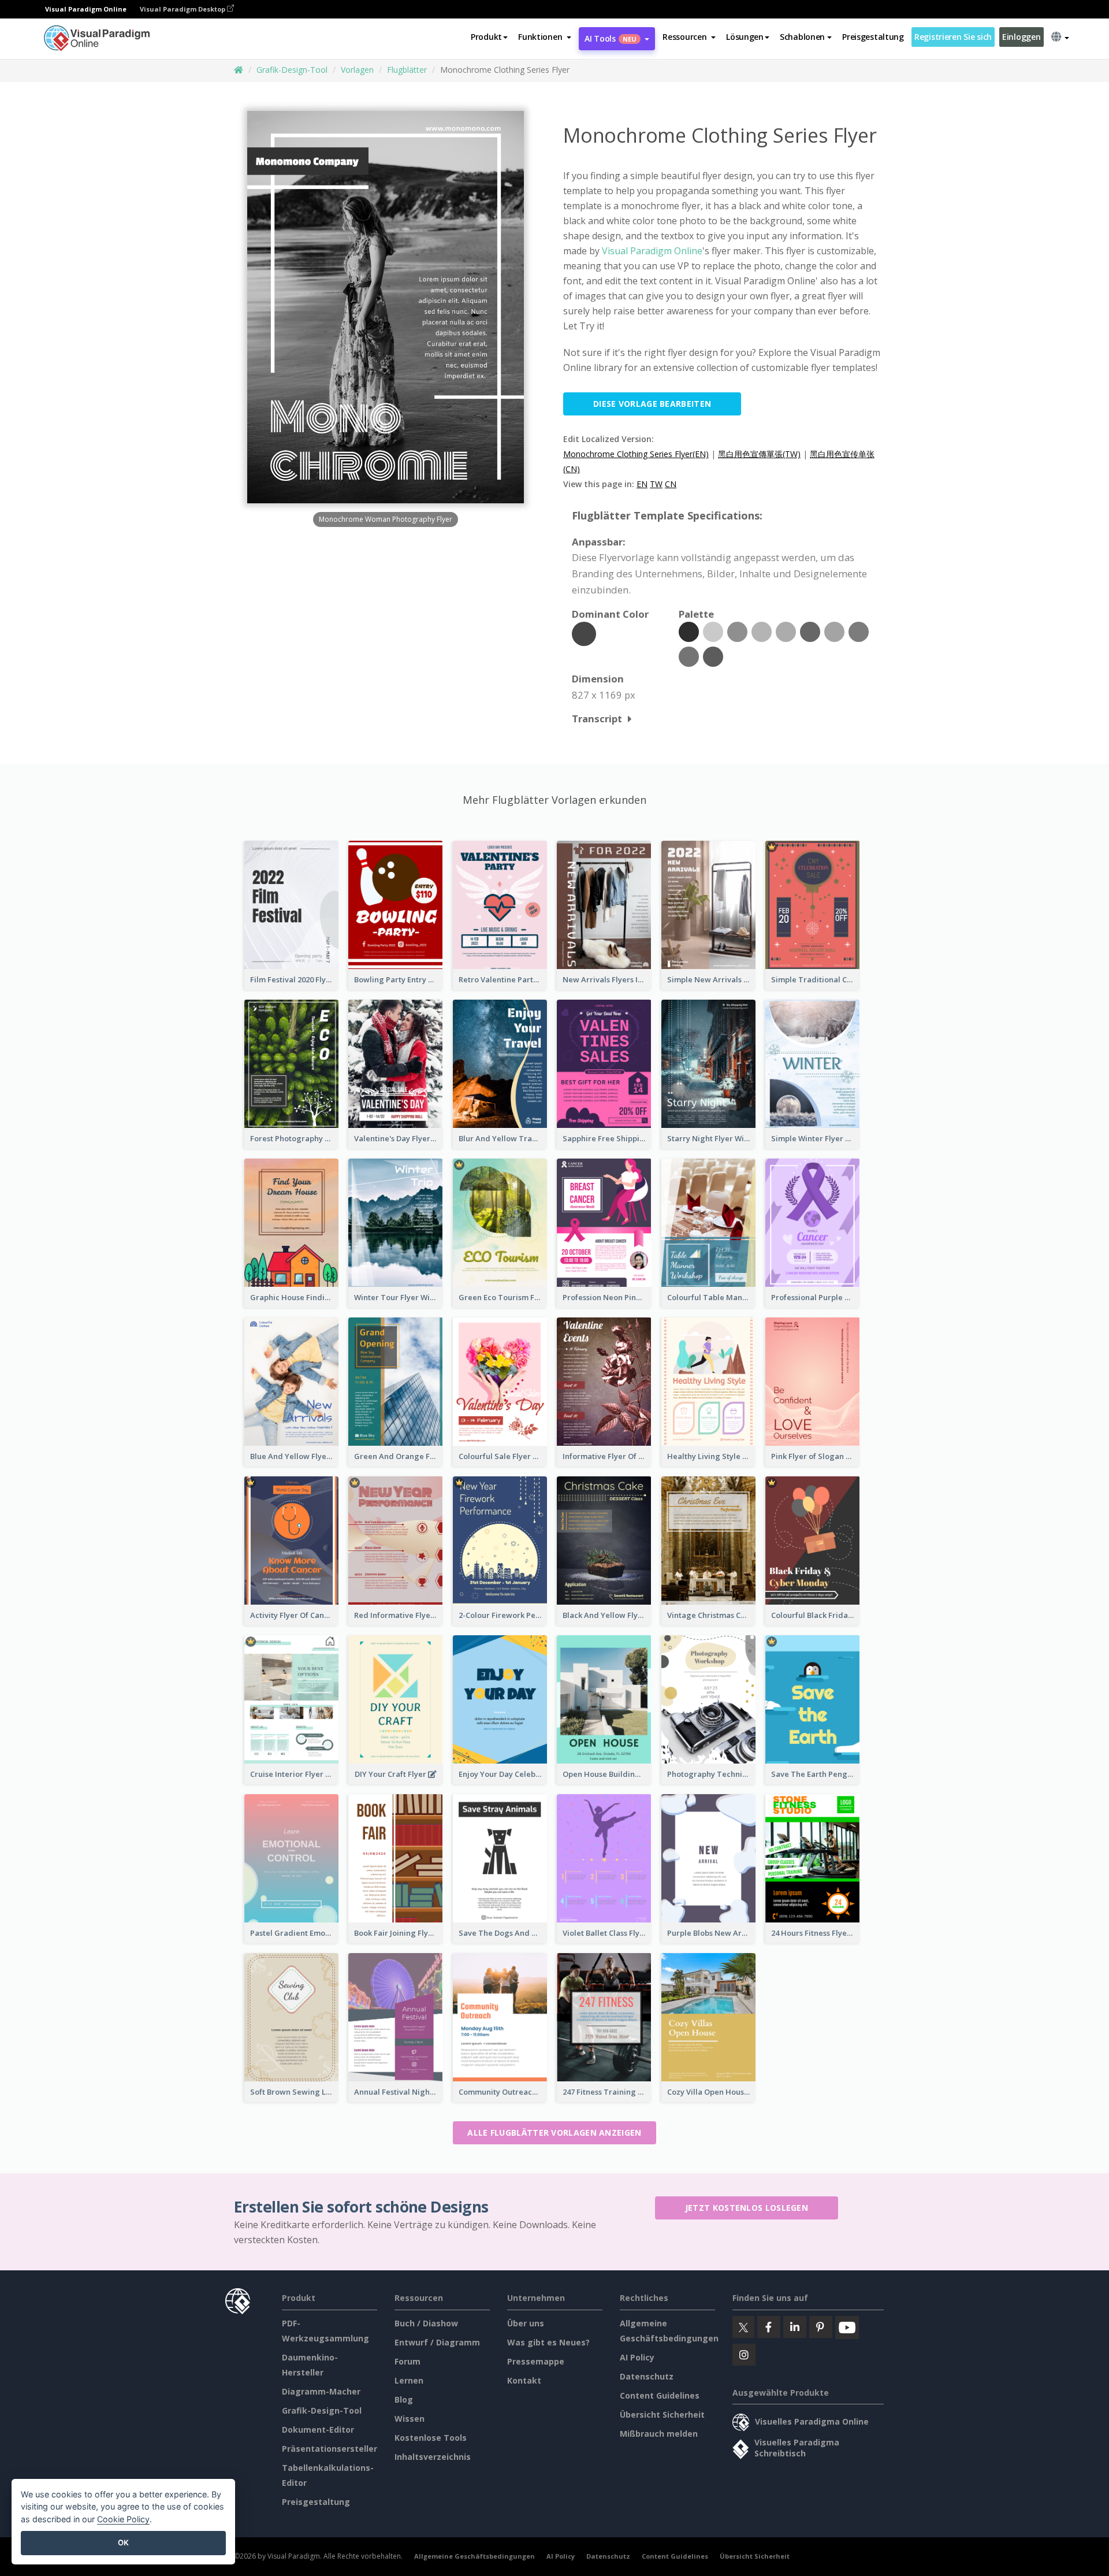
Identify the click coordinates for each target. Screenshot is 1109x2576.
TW (656, 484)
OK (123, 2542)
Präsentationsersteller (330, 2449)
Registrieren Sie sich (953, 37)
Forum (407, 2361)
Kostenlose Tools (431, 2438)
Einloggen (1021, 37)
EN (642, 484)
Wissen (410, 2419)
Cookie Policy (123, 2519)
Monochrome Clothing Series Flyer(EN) (636, 454)
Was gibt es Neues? (548, 2342)
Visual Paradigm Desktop (183, 9)
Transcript (597, 719)
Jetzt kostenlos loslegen (747, 2208)
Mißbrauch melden (659, 2434)
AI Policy (637, 2357)
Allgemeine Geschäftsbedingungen (475, 2556)
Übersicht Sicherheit (662, 2414)
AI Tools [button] (611, 38)
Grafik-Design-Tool (292, 70)
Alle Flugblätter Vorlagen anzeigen (554, 2133)
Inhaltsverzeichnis (433, 2457)
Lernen (409, 2380)
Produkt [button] (486, 37)
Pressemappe (536, 2361)
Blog (404, 2399)
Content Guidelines (660, 2395)
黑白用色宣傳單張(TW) (759, 454)
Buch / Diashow (426, 2323)
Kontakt (524, 2380)
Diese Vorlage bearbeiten (652, 404)
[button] (545, 37)
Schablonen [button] (802, 37)
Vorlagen (357, 70)
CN (671, 484)
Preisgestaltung (873, 37)
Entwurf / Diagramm (437, 2342)
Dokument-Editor (318, 2430)
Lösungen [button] (745, 37)
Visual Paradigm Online (652, 251)
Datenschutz (647, 2376)
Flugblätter (407, 70)
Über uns (526, 2323)
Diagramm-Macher (321, 2391)
